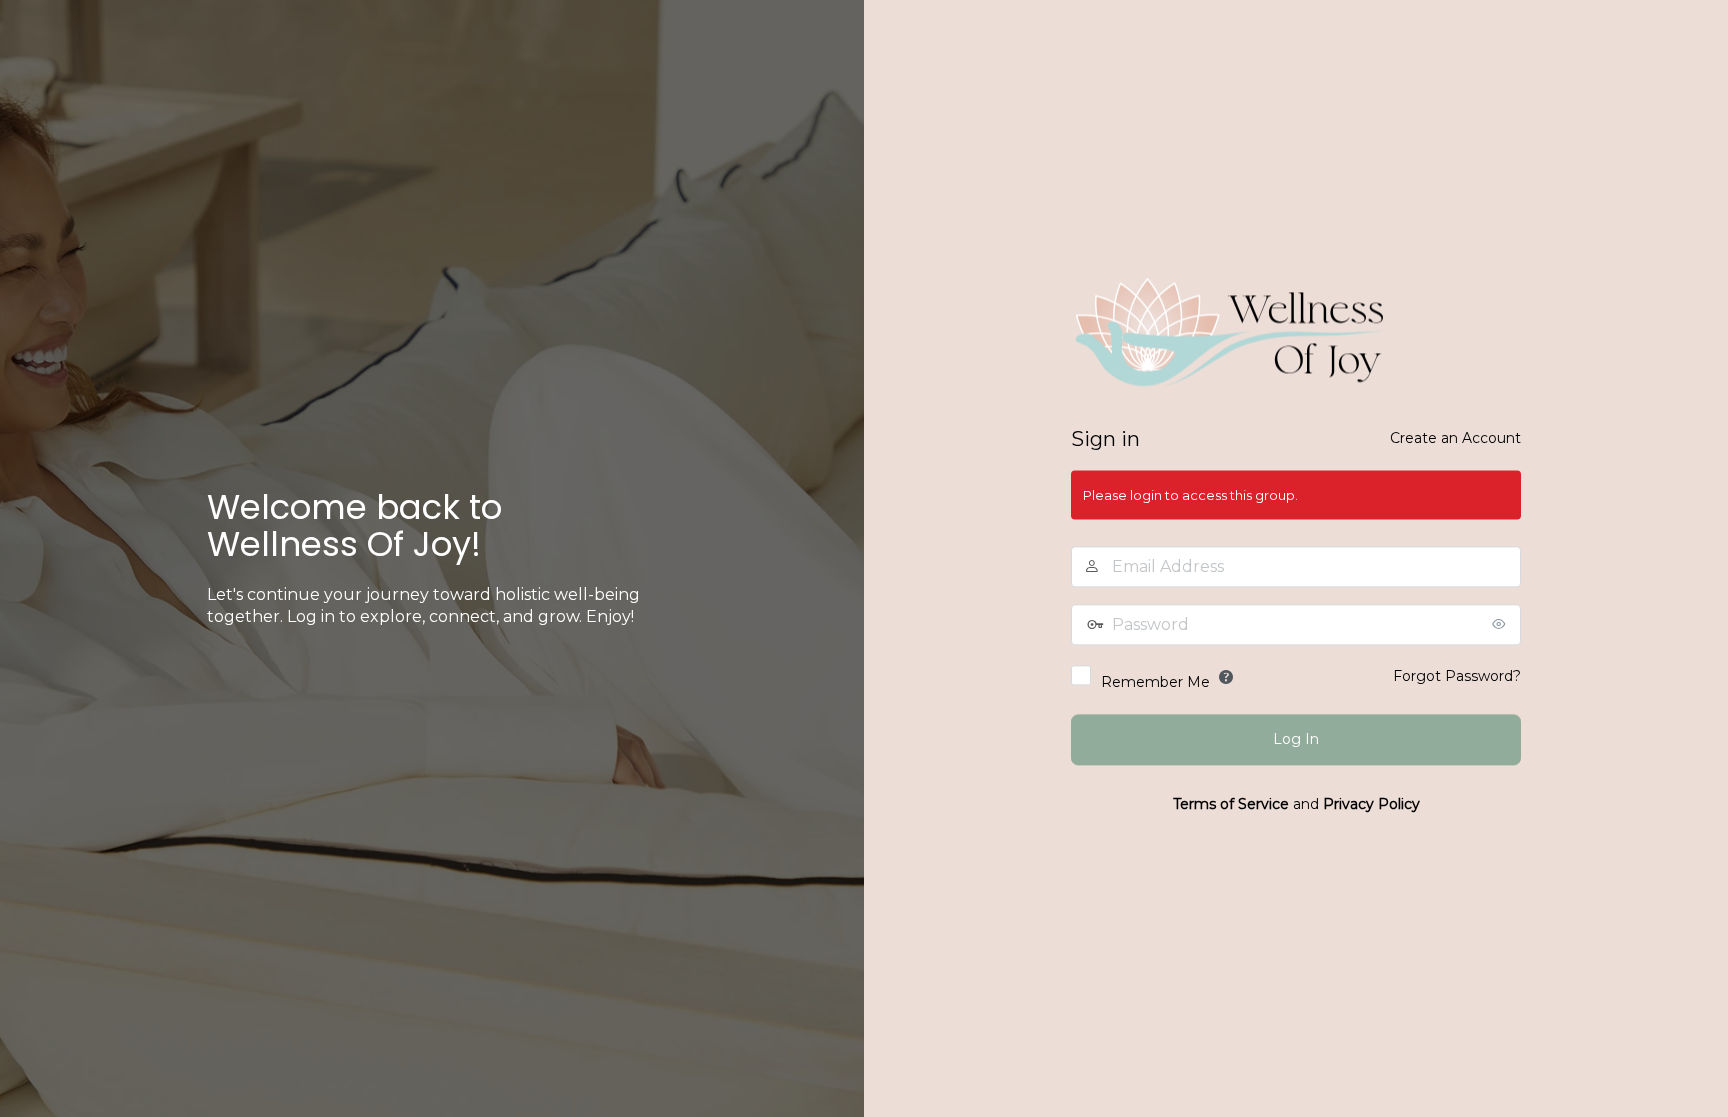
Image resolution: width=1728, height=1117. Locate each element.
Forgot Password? (1457, 677)
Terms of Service (1231, 805)
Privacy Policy (1371, 805)
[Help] (1226, 678)
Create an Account (1455, 439)
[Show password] (1501, 625)
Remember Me (1155, 683)
